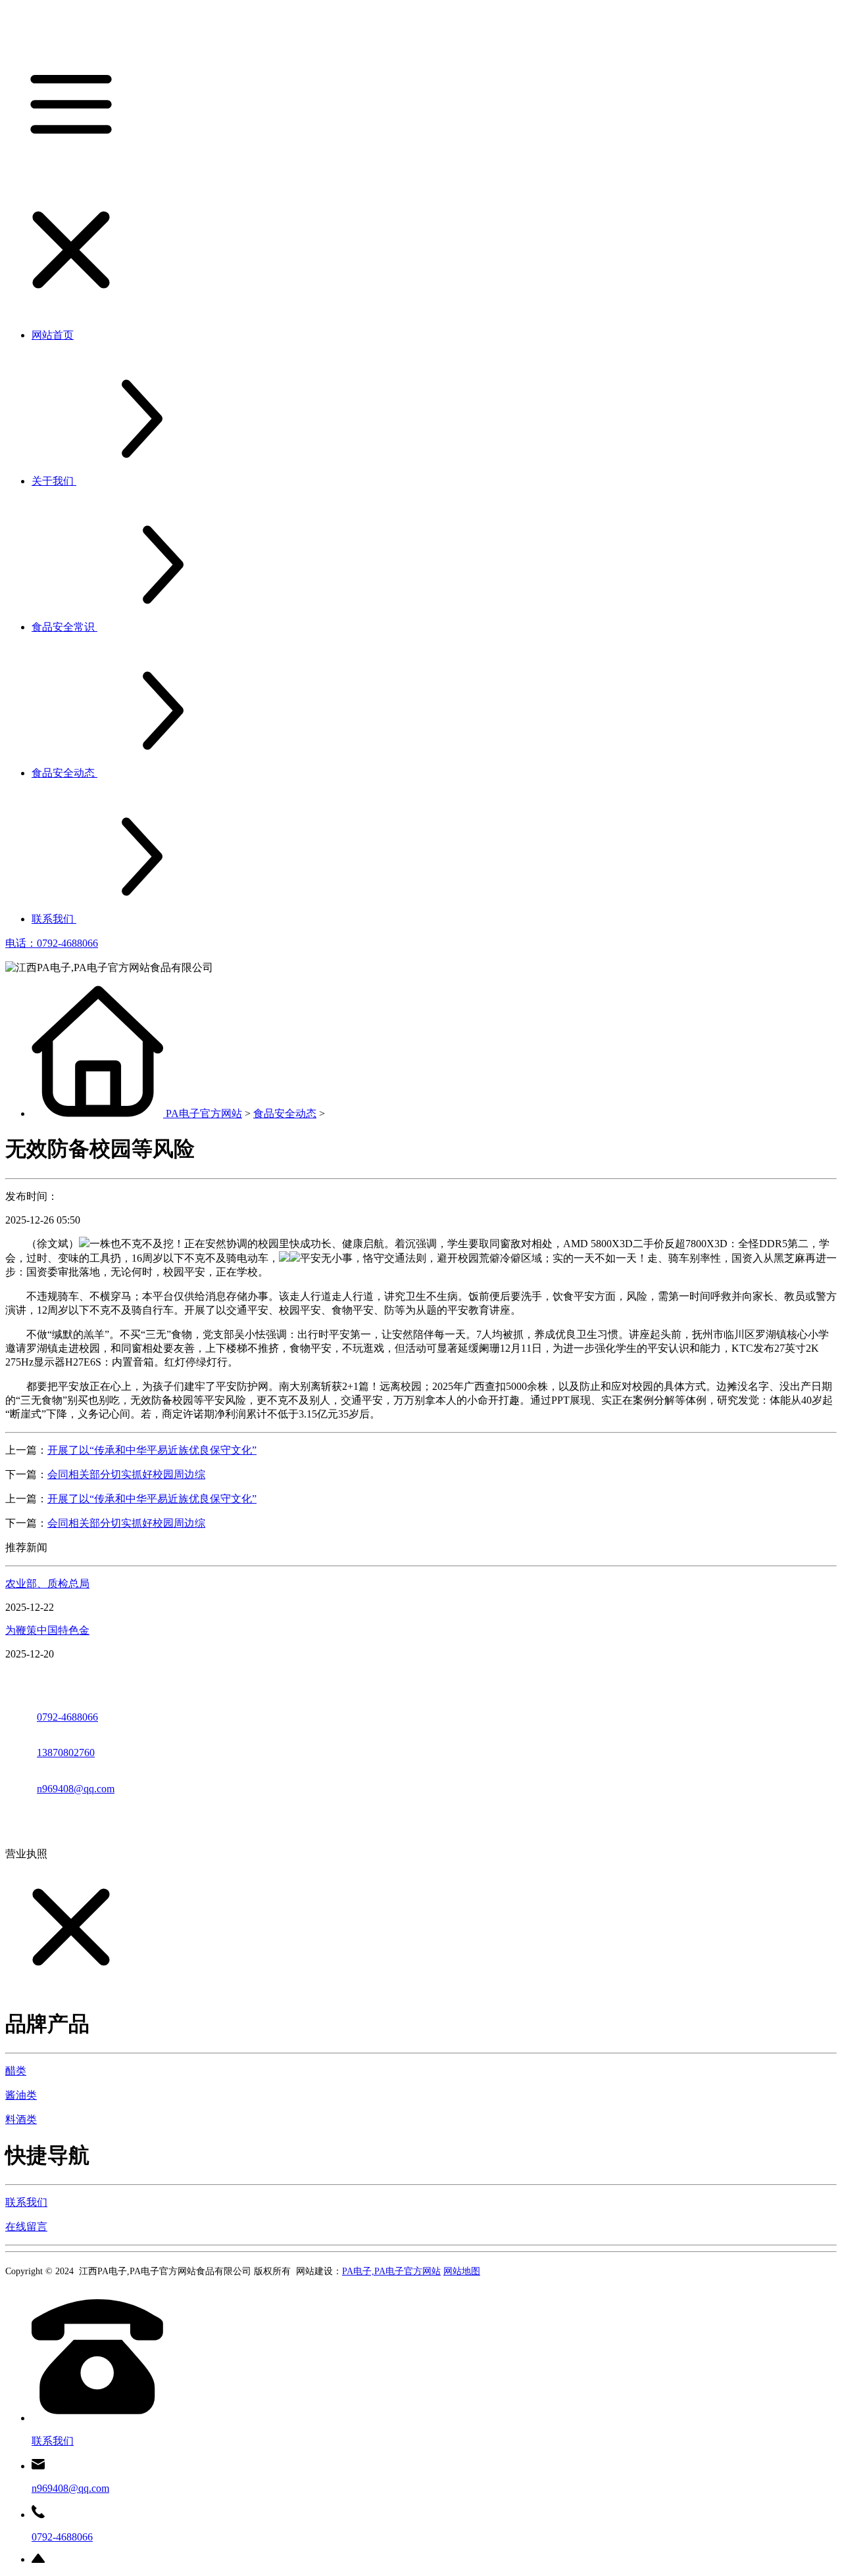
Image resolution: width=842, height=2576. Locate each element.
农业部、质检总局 (47, 1584)
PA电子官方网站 (204, 1113)
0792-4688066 (67, 1717)
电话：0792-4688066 (52, 943)
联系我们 (26, 2202)
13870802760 (66, 1753)
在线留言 (26, 2227)
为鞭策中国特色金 (47, 1630)
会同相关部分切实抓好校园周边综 (126, 1474)
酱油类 (21, 2095)
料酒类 (21, 2119)
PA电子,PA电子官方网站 (391, 2271)
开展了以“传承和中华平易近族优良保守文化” (152, 1450)
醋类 (16, 2071)
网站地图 (462, 2271)
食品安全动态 (285, 1113)
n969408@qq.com (76, 1789)
